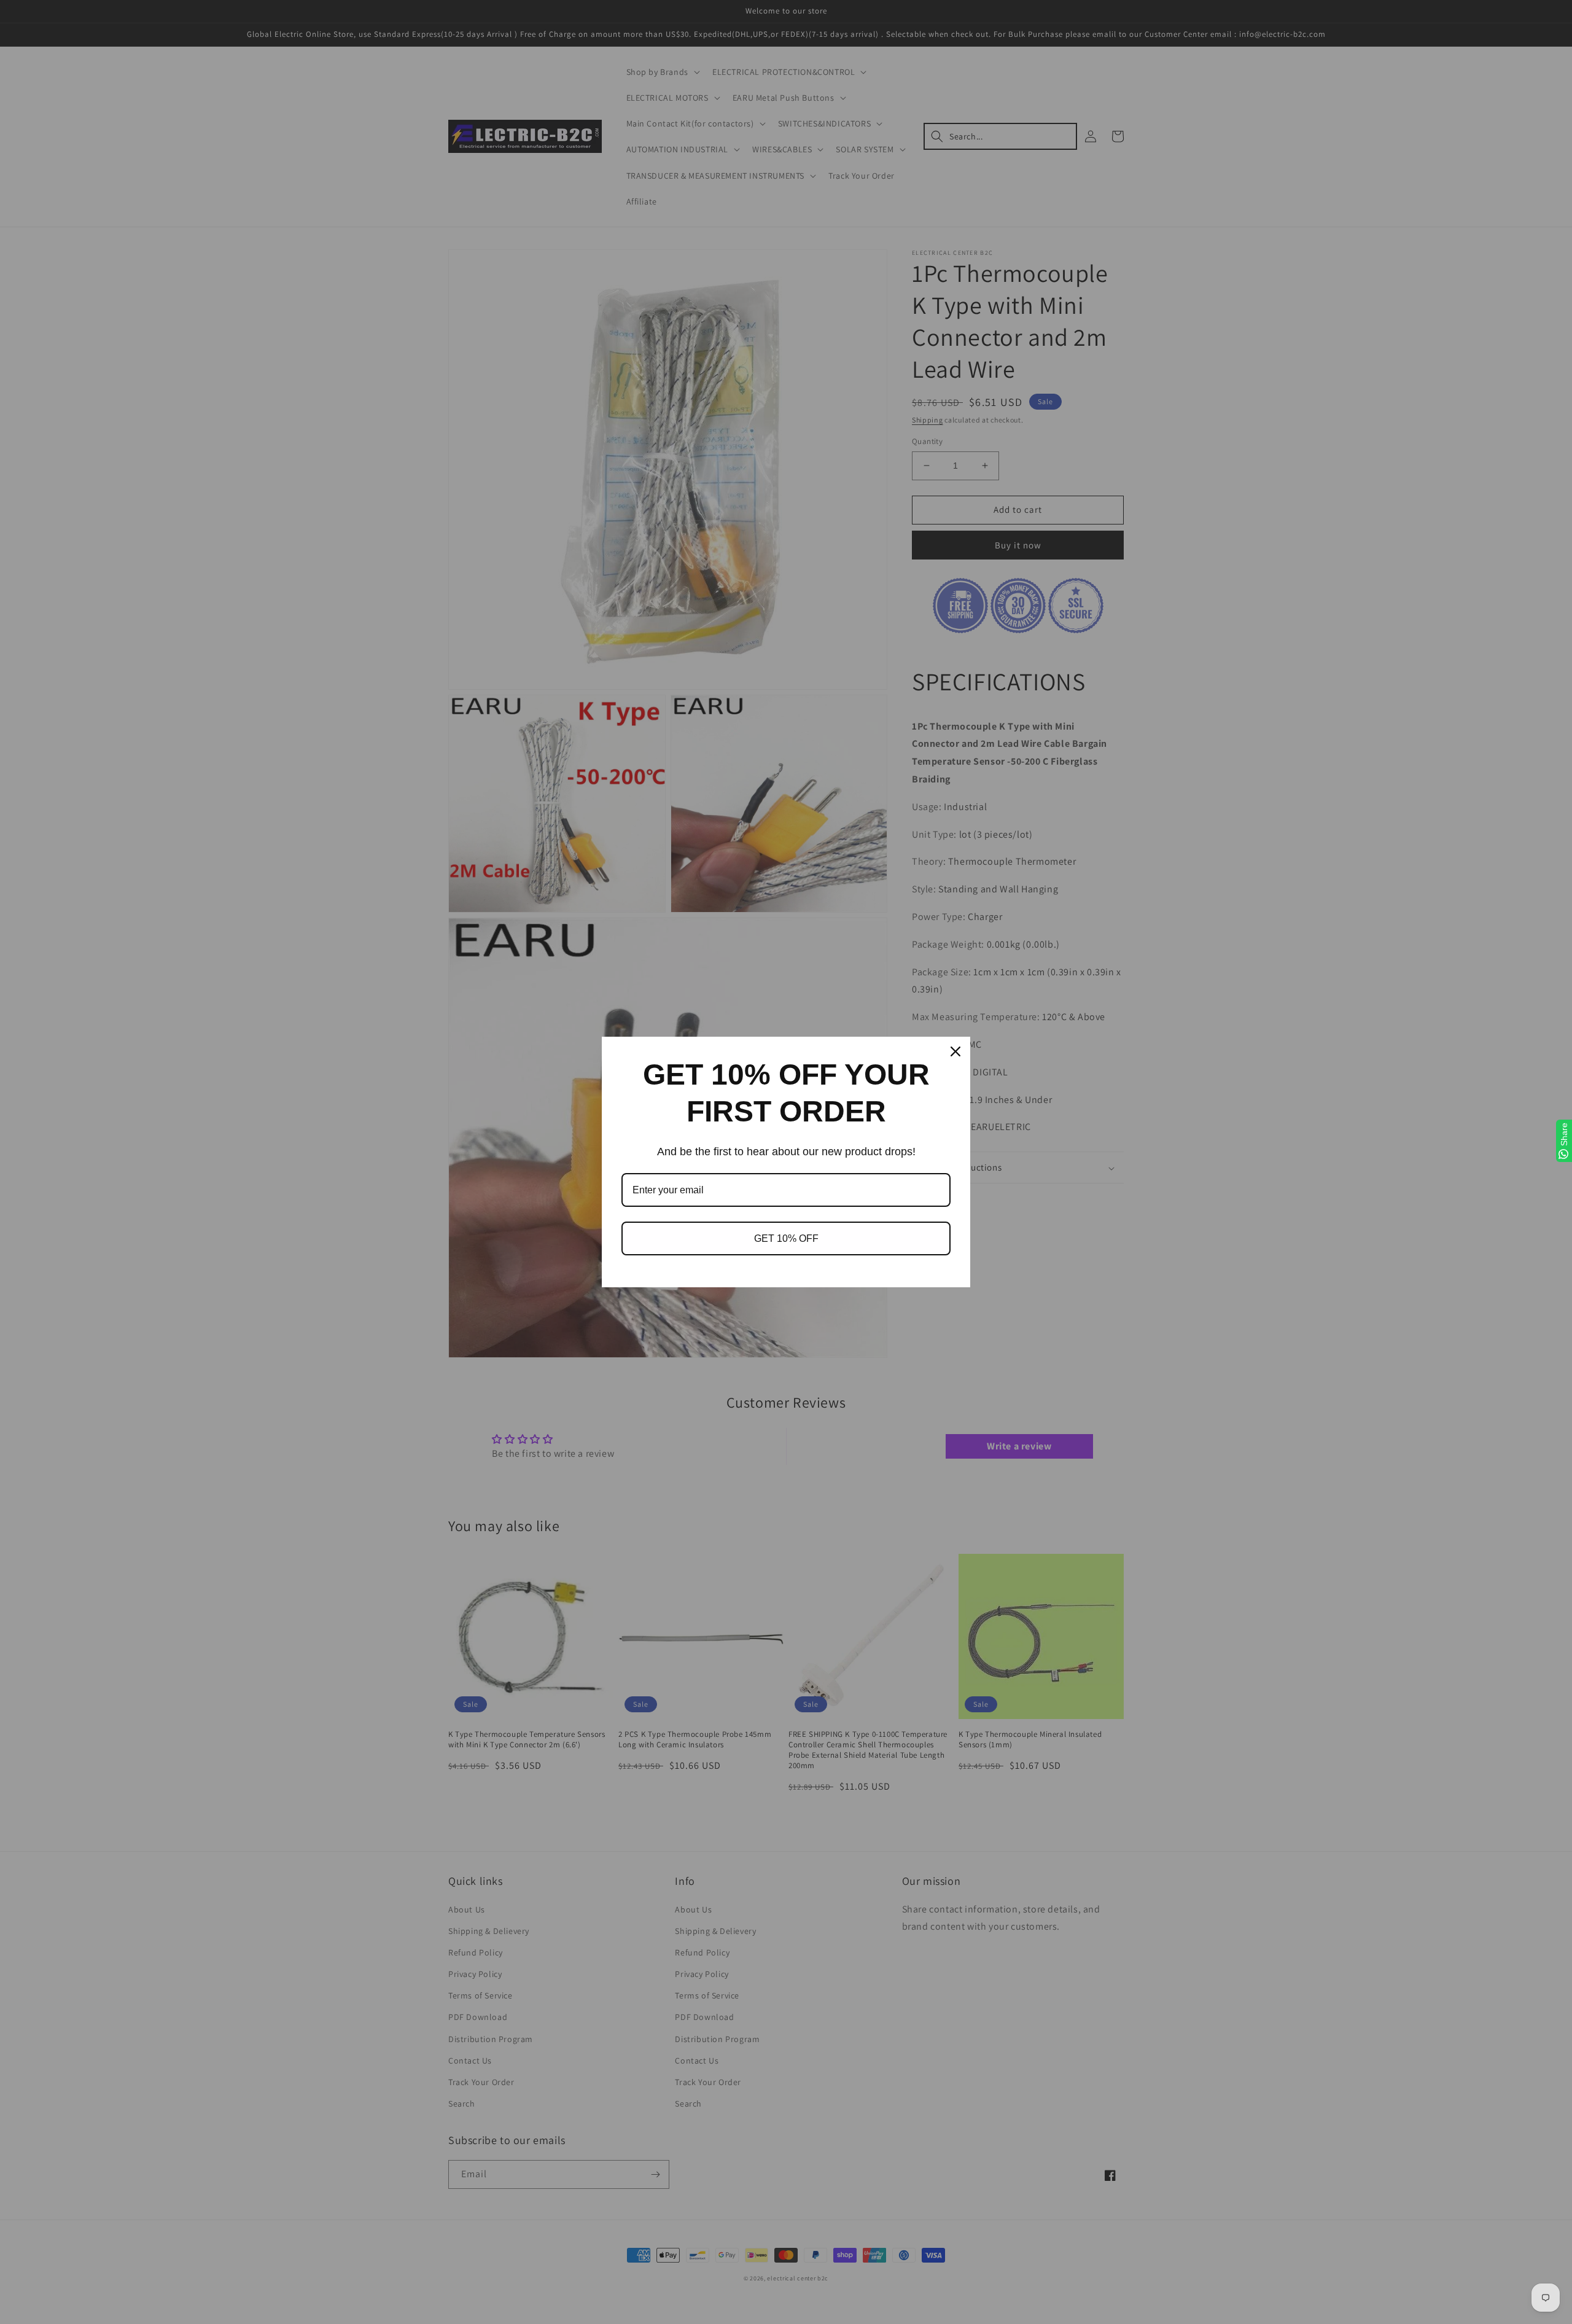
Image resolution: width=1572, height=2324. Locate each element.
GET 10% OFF (786, 1238)
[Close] (955, 1051)
